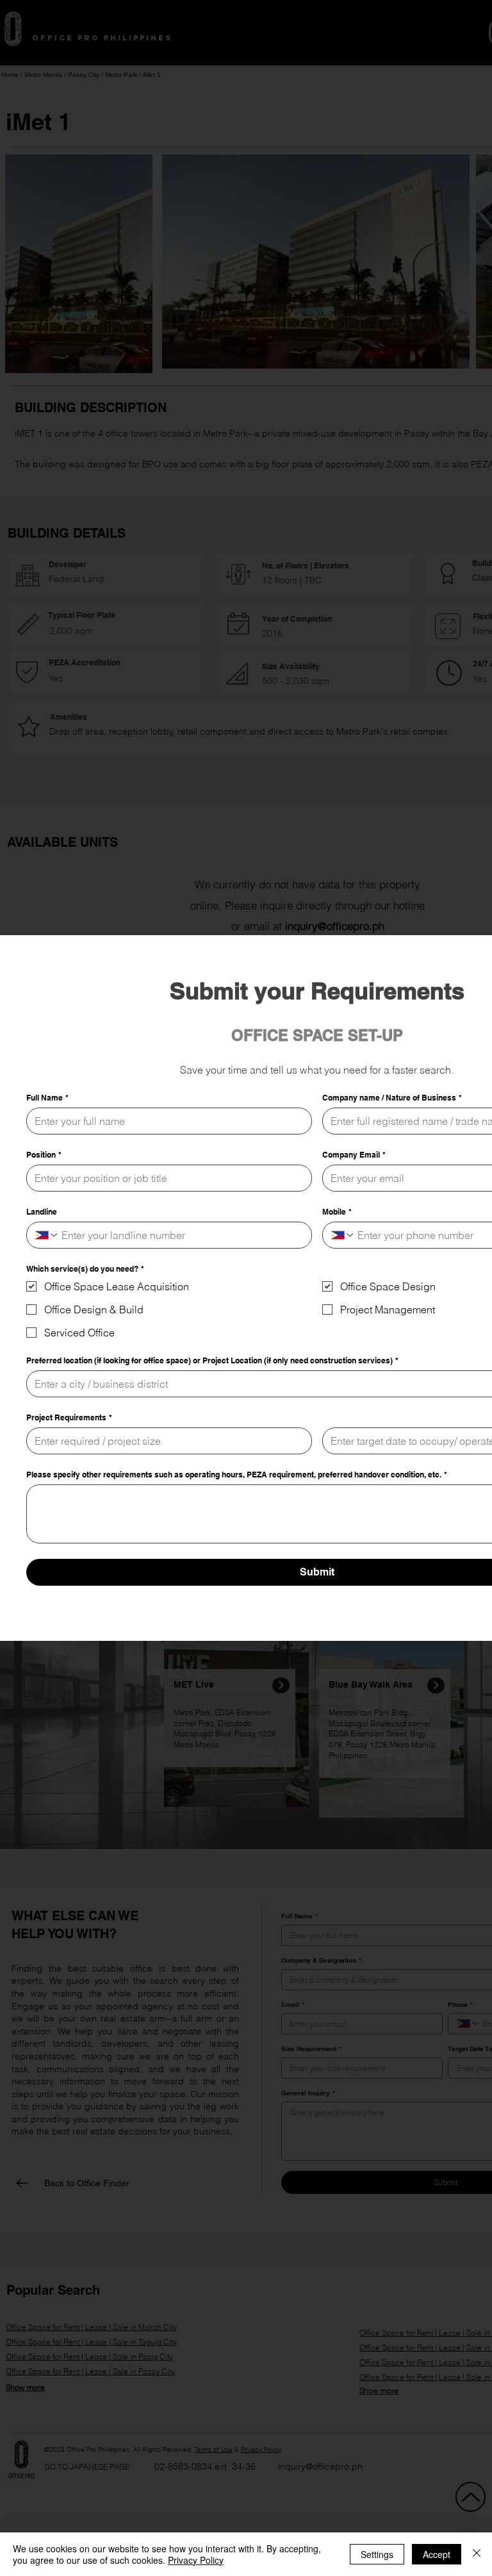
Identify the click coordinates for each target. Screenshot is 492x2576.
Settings (377, 2554)
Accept (437, 2554)
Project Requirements (69, 1417)
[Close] (477, 2554)
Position (44, 1155)
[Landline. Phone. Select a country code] (47, 1235)
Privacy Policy (196, 2560)
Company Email (354, 1155)
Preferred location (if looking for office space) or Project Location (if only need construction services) (212, 1360)
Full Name (47, 1098)
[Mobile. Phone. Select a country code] (343, 1235)
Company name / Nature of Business (392, 1098)
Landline (42, 1212)
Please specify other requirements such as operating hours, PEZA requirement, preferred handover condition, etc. (237, 1475)
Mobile (337, 1212)
